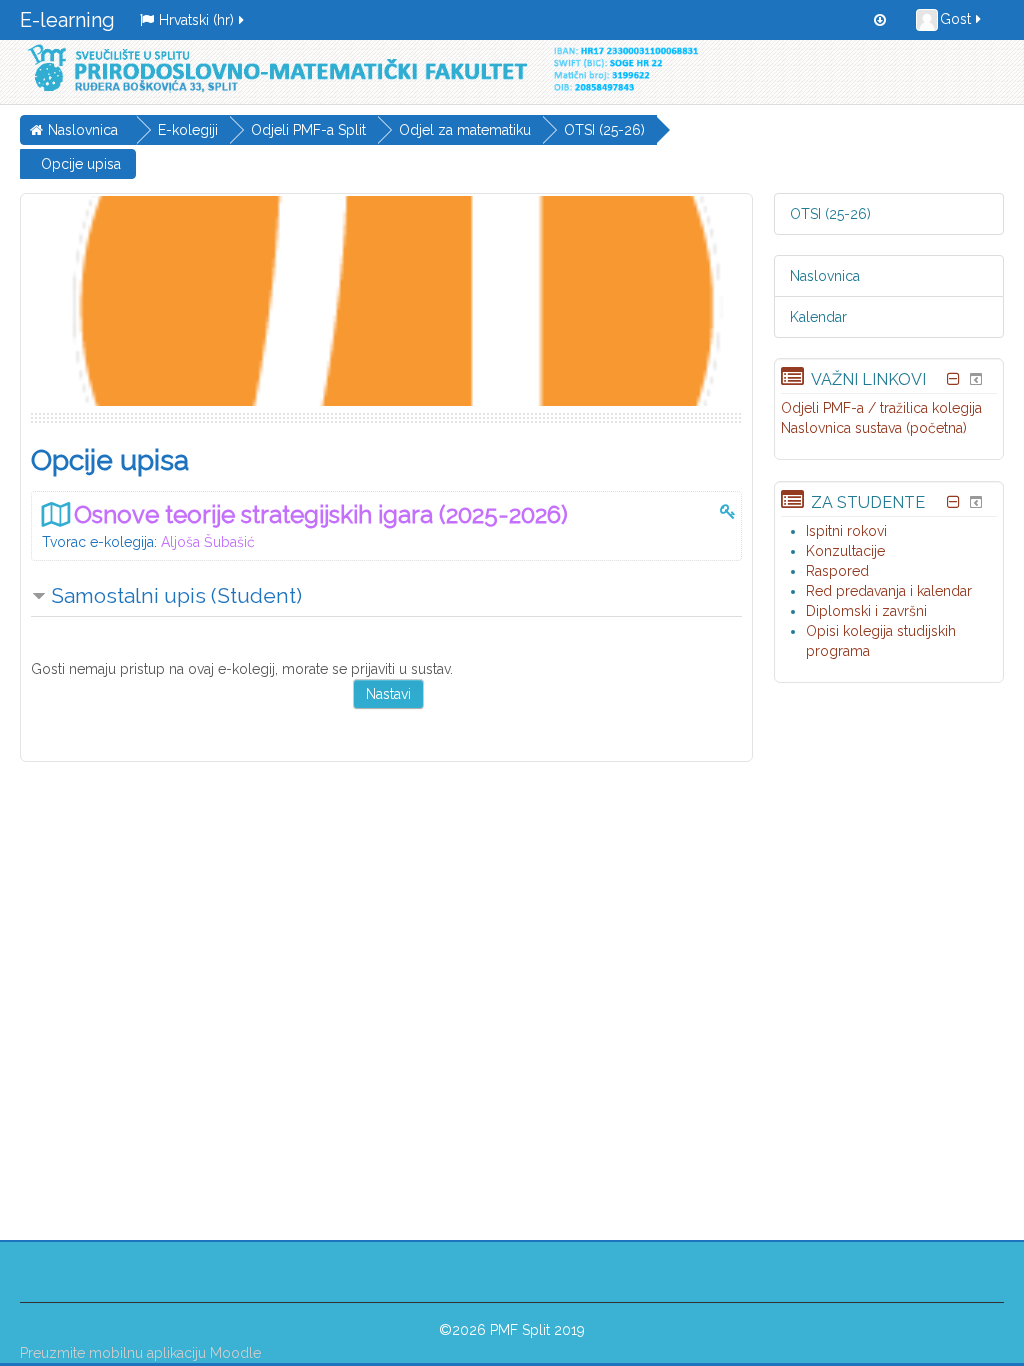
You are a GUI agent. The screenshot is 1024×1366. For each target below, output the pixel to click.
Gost (955, 19)
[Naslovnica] (358, 68)
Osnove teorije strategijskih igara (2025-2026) (321, 514)
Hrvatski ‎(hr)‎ (196, 20)
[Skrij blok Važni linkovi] (954, 379)
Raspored (837, 571)
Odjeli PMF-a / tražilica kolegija (881, 408)
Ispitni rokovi (846, 531)
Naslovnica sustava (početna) (874, 428)
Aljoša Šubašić (208, 542)
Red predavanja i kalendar (889, 591)
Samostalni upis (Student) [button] (176, 595)
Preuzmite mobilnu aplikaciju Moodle (140, 1353)
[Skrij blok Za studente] (954, 502)
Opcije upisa (81, 164)
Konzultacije (845, 551)
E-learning (67, 20)
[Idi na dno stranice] (880, 20)
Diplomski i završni (866, 611)
